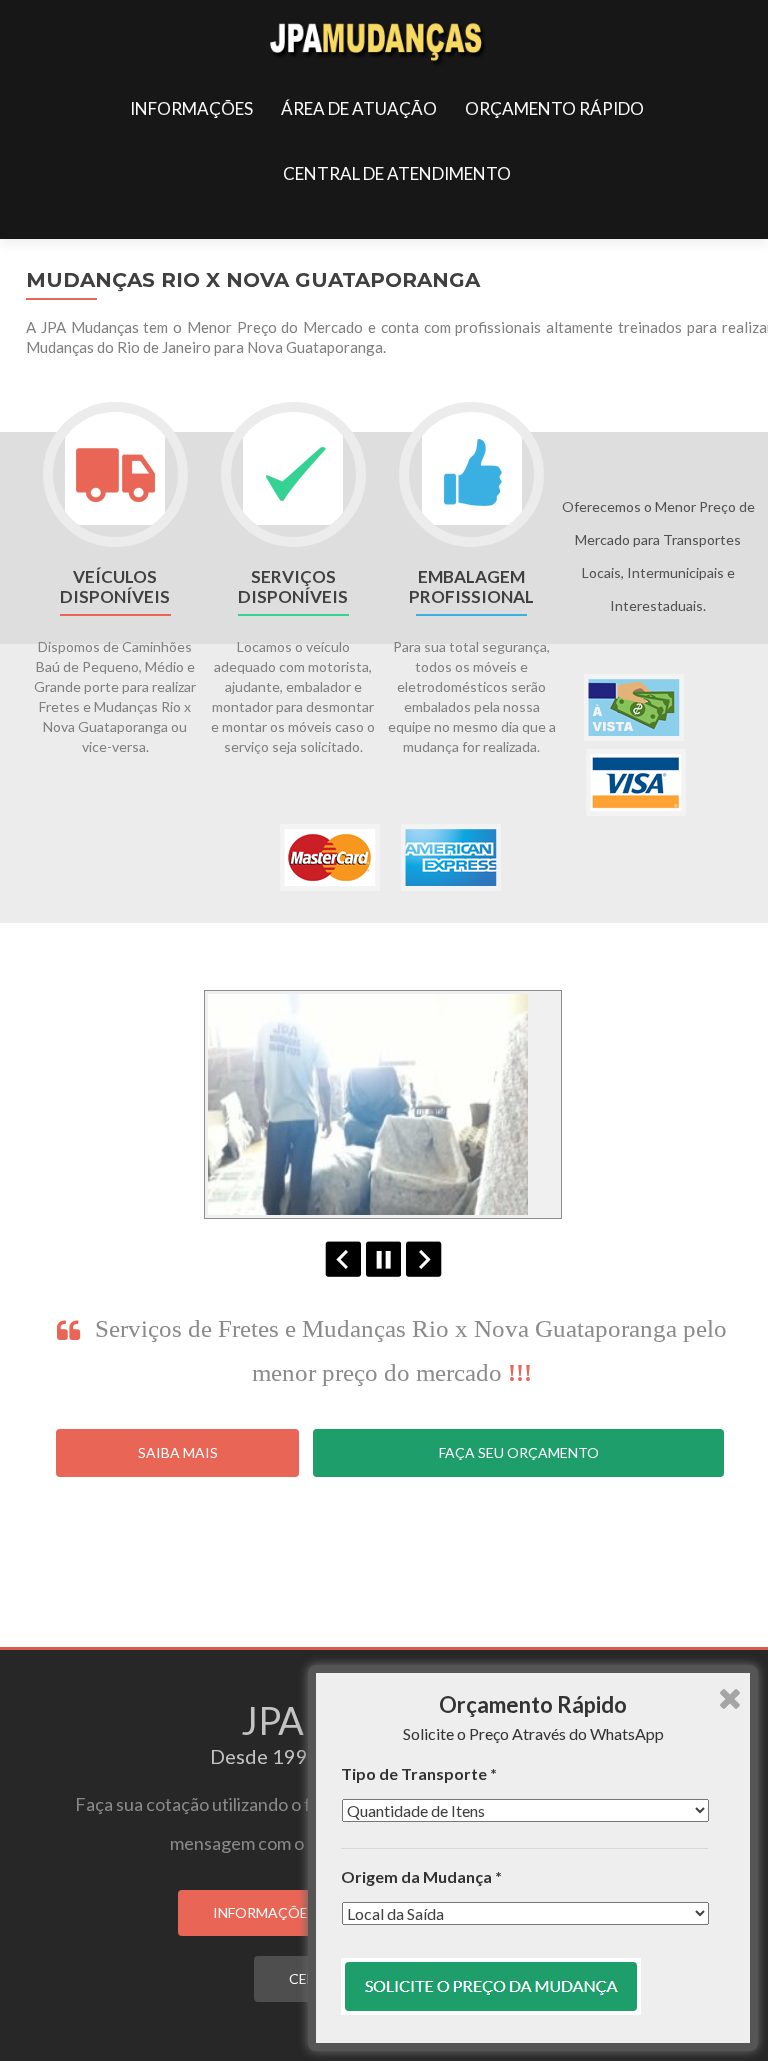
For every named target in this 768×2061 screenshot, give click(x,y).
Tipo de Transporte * (419, 1773)
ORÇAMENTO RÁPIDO (554, 108)
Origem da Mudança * (421, 1876)
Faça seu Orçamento (519, 1452)
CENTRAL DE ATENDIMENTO (397, 173)
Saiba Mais (178, 1452)
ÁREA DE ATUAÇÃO (359, 108)
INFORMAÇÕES (191, 108)
